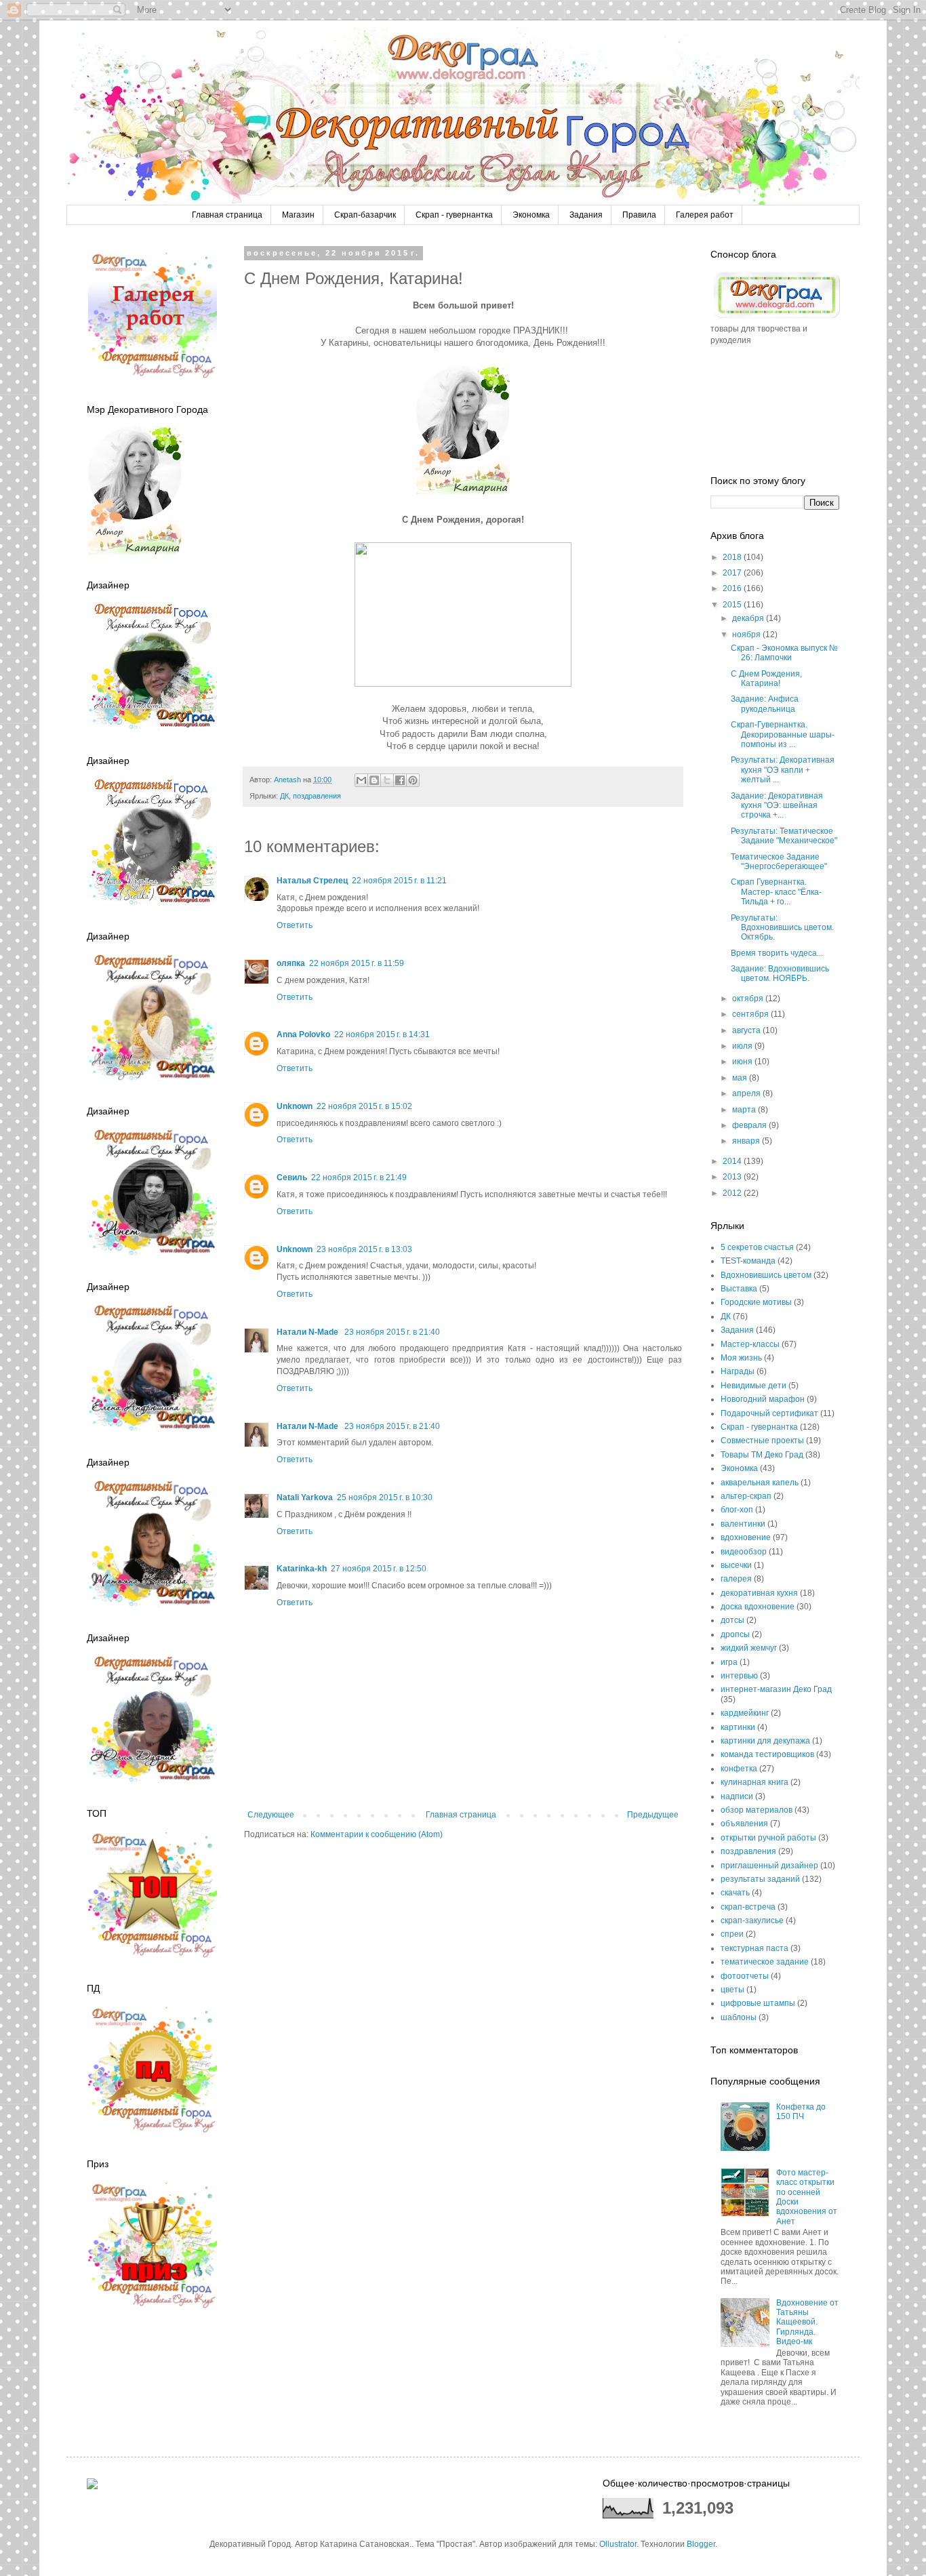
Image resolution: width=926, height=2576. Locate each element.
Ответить (295, 925)
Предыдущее (653, 1815)
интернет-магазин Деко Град (776, 1689)
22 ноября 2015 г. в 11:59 (357, 963)
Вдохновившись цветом (766, 1275)
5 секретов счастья (757, 1247)
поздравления (317, 796)
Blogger (701, 2544)
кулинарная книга (754, 1782)
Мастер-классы (750, 1344)
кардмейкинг (745, 1713)
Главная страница (227, 215)
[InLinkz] (92, 2483)
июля (743, 1046)
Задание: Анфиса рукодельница (765, 704)
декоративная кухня (759, 1593)
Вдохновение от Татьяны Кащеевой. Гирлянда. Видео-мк (807, 2322)
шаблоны (739, 2017)
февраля (750, 1125)
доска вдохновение (758, 1607)
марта (745, 1110)
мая (741, 1078)
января (747, 1141)
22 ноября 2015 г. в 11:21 (399, 881)
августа (747, 1030)
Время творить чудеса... (777, 953)
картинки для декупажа (765, 1741)
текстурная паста (754, 1948)
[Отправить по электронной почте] (361, 780)
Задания (586, 215)
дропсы (735, 1634)
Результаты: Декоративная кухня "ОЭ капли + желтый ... (783, 770)
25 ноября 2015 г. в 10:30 (385, 1497)
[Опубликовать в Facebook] (400, 780)
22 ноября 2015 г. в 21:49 (359, 1178)
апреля (747, 1093)
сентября (751, 1014)
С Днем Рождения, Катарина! (766, 679)
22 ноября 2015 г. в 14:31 (382, 1034)
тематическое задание (765, 1962)
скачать (735, 1893)
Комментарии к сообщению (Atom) (377, 1834)
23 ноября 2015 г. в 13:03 (364, 1249)
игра (729, 1662)
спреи (732, 1934)
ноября (747, 635)
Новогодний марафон (763, 1399)
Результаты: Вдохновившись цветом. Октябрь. (782, 928)
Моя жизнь (741, 1358)
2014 (733, 1161)
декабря (749, 618)
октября (749, 999)
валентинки (743, 1524)
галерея (736, 1579)
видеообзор (744, 1552)
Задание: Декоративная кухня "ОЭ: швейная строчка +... (777, 806)
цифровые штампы (758, 2003)
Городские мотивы (756, 1302)
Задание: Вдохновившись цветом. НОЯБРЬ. (780, 973)
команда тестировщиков (767, 1754)
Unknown (295, 1106)
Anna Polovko (303, 1034)
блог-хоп (737, 1510)
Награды (738, 1371)
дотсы (732, 1620)
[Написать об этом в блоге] (374, 780)
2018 (733, 557)
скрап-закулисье (752, 1920)
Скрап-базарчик (365, 215)
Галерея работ (705, 215)
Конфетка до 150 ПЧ (801, 2112)
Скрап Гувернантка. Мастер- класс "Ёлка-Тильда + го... (776, 892)
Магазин (298, 215)
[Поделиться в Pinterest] (413, 780)
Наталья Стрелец (312, 881)
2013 (733, 1177)
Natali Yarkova (305, 1497)
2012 (733, 1193)
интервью (739, 1676)
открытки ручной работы (768, 1838)
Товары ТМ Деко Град (762, 1455)
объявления (744, 1824)
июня (743, 1062)
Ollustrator (618, 2544)
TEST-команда (748, 1261)
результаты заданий (760, 1879)
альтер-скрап (746, 1496)
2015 (733, 605)
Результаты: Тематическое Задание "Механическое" (784, 836)
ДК (284, 796)
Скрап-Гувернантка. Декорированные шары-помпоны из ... (783, 734)
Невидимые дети (753, 1386)
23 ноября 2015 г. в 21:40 (392, 1332)
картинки (738, 1727)
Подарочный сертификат (769, 1413)
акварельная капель (760, 1483)
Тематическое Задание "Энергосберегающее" (779, 862)
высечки (736, 1565)
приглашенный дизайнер (769, 1866)
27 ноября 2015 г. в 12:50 (379, 1569)
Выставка (739, 1289)
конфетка (739, 1769)
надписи (737, 1796)
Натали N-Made (308, 1332)
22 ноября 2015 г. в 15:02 (364, 1106)
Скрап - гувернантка (454, 215)
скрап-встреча (748, 1907)
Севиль (292, 1178)
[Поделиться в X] (387, 780)
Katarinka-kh (302, 1569)
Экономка (531, 215)
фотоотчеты (745, 1976)
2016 (733, 588)
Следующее (271, 1815)
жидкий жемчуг (749, 1648)
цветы (732, 1990)
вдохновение (746, 1537)
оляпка (291, 963)
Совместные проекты (762, 1441)
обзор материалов (757, 1810)
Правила (639, 215)
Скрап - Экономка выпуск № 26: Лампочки (784, 653)
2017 (733, 573)
